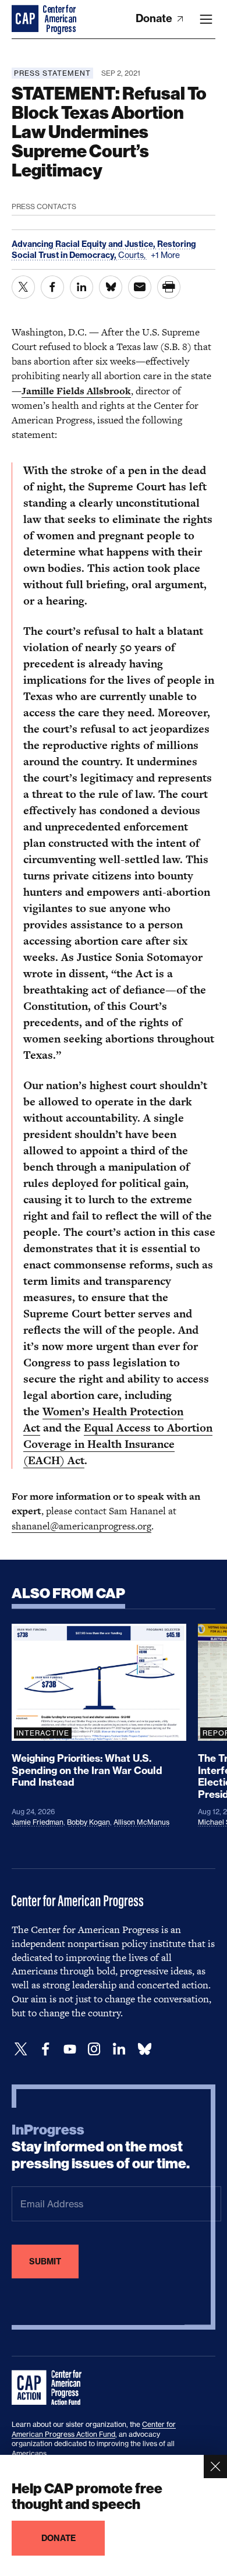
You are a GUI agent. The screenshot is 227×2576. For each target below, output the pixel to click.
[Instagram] (94, 2049)
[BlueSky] (144, 2049)
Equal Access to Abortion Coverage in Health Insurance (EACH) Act (118, 1444)
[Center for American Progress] (26, 19)
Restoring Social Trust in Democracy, (104, 249)
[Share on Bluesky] (111, 287)
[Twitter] (21, 2049)
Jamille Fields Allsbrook (76, 391)
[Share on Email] (140, 287)
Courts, (133, 255)
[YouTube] (70, 2049)
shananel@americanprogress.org (81, 1526)
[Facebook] (45, 2049)
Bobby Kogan (88, 1822)
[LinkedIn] (119, 2049)
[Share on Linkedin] (81, 287)
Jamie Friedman (38, 1822)
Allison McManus (141, 1822)
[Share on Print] (169, 287)
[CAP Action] (50, 2388)
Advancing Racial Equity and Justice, (84, 244)
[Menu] (206, 19)
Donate (155, 18)
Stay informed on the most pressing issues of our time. (101, 2147)
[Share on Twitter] (23, 287)
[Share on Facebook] (52, 287)
